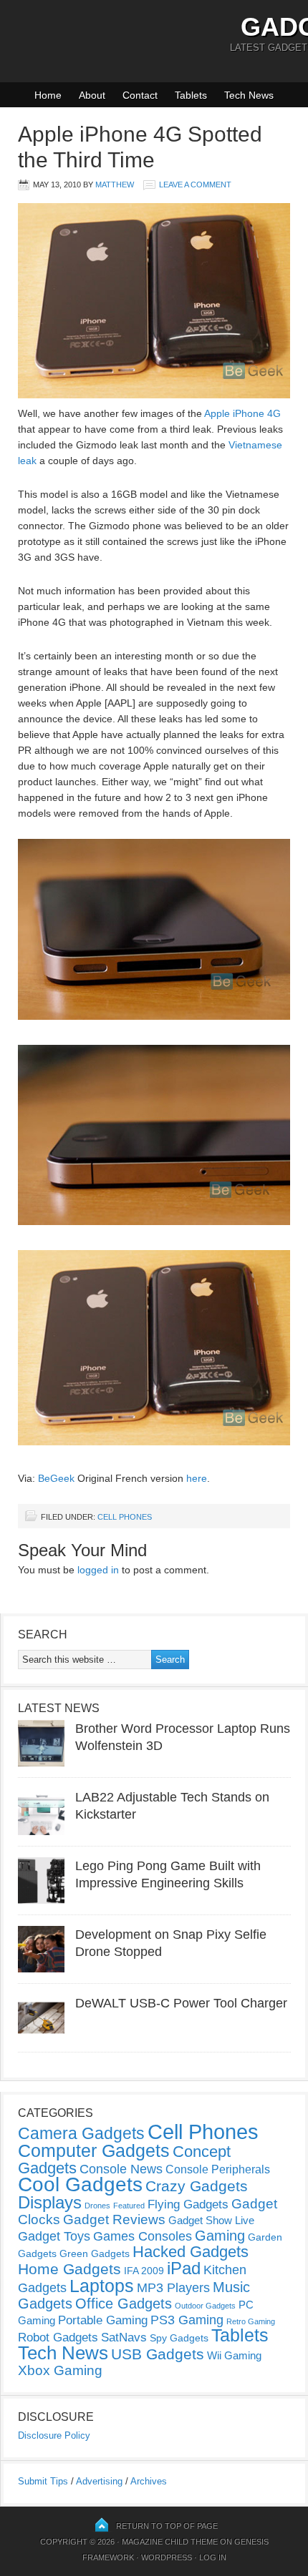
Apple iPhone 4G (242, 413)
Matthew (115, 185)
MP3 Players (173, 2288)
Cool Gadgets (80, 2184)
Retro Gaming (251, 2321)
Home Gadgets (69, 2269)
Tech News (249, 95)
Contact (140, 95)
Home (48, 95)
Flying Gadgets (188, 2204)
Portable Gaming (103, 2320)
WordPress (167, 2557)
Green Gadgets (95, 2253)
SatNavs (124, 2337)
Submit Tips (43, 2481)
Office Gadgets (124, 2304)
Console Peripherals (218, 2169)
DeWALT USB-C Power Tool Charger (181, 2003)
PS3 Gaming (187, 2320)
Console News (121, 2169)
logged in (98, 1570)
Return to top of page (167, 2526)
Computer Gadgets (94, 2150)
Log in (213, 2557)
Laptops (102, 2286)
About (92, 95)
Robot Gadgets (58, 2337)
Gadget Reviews (114, 2219)
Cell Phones (125, 1517)
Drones (97, 2206)
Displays (50, 2202)
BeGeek (56, 1478)
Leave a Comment (195, 185)
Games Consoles (143, 2236)
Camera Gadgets (81, 2133)
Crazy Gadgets (197, 2186)
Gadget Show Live (211, 2220)
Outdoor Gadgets (205, 2306)
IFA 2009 (144, 2271)
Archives (149, 2481)
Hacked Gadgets (191, 2252)
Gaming (220, 2236)
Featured (129, 2206)
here (197, 1478)
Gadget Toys (54, 2236)
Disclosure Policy (54, 2435)
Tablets (191, 95)
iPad (184, 2268)
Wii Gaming (234, 2355)
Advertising (99, 2481)
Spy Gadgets (179, 2338)
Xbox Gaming (60, 2370)
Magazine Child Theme (170, 2542)
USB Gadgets (158, 2354)
